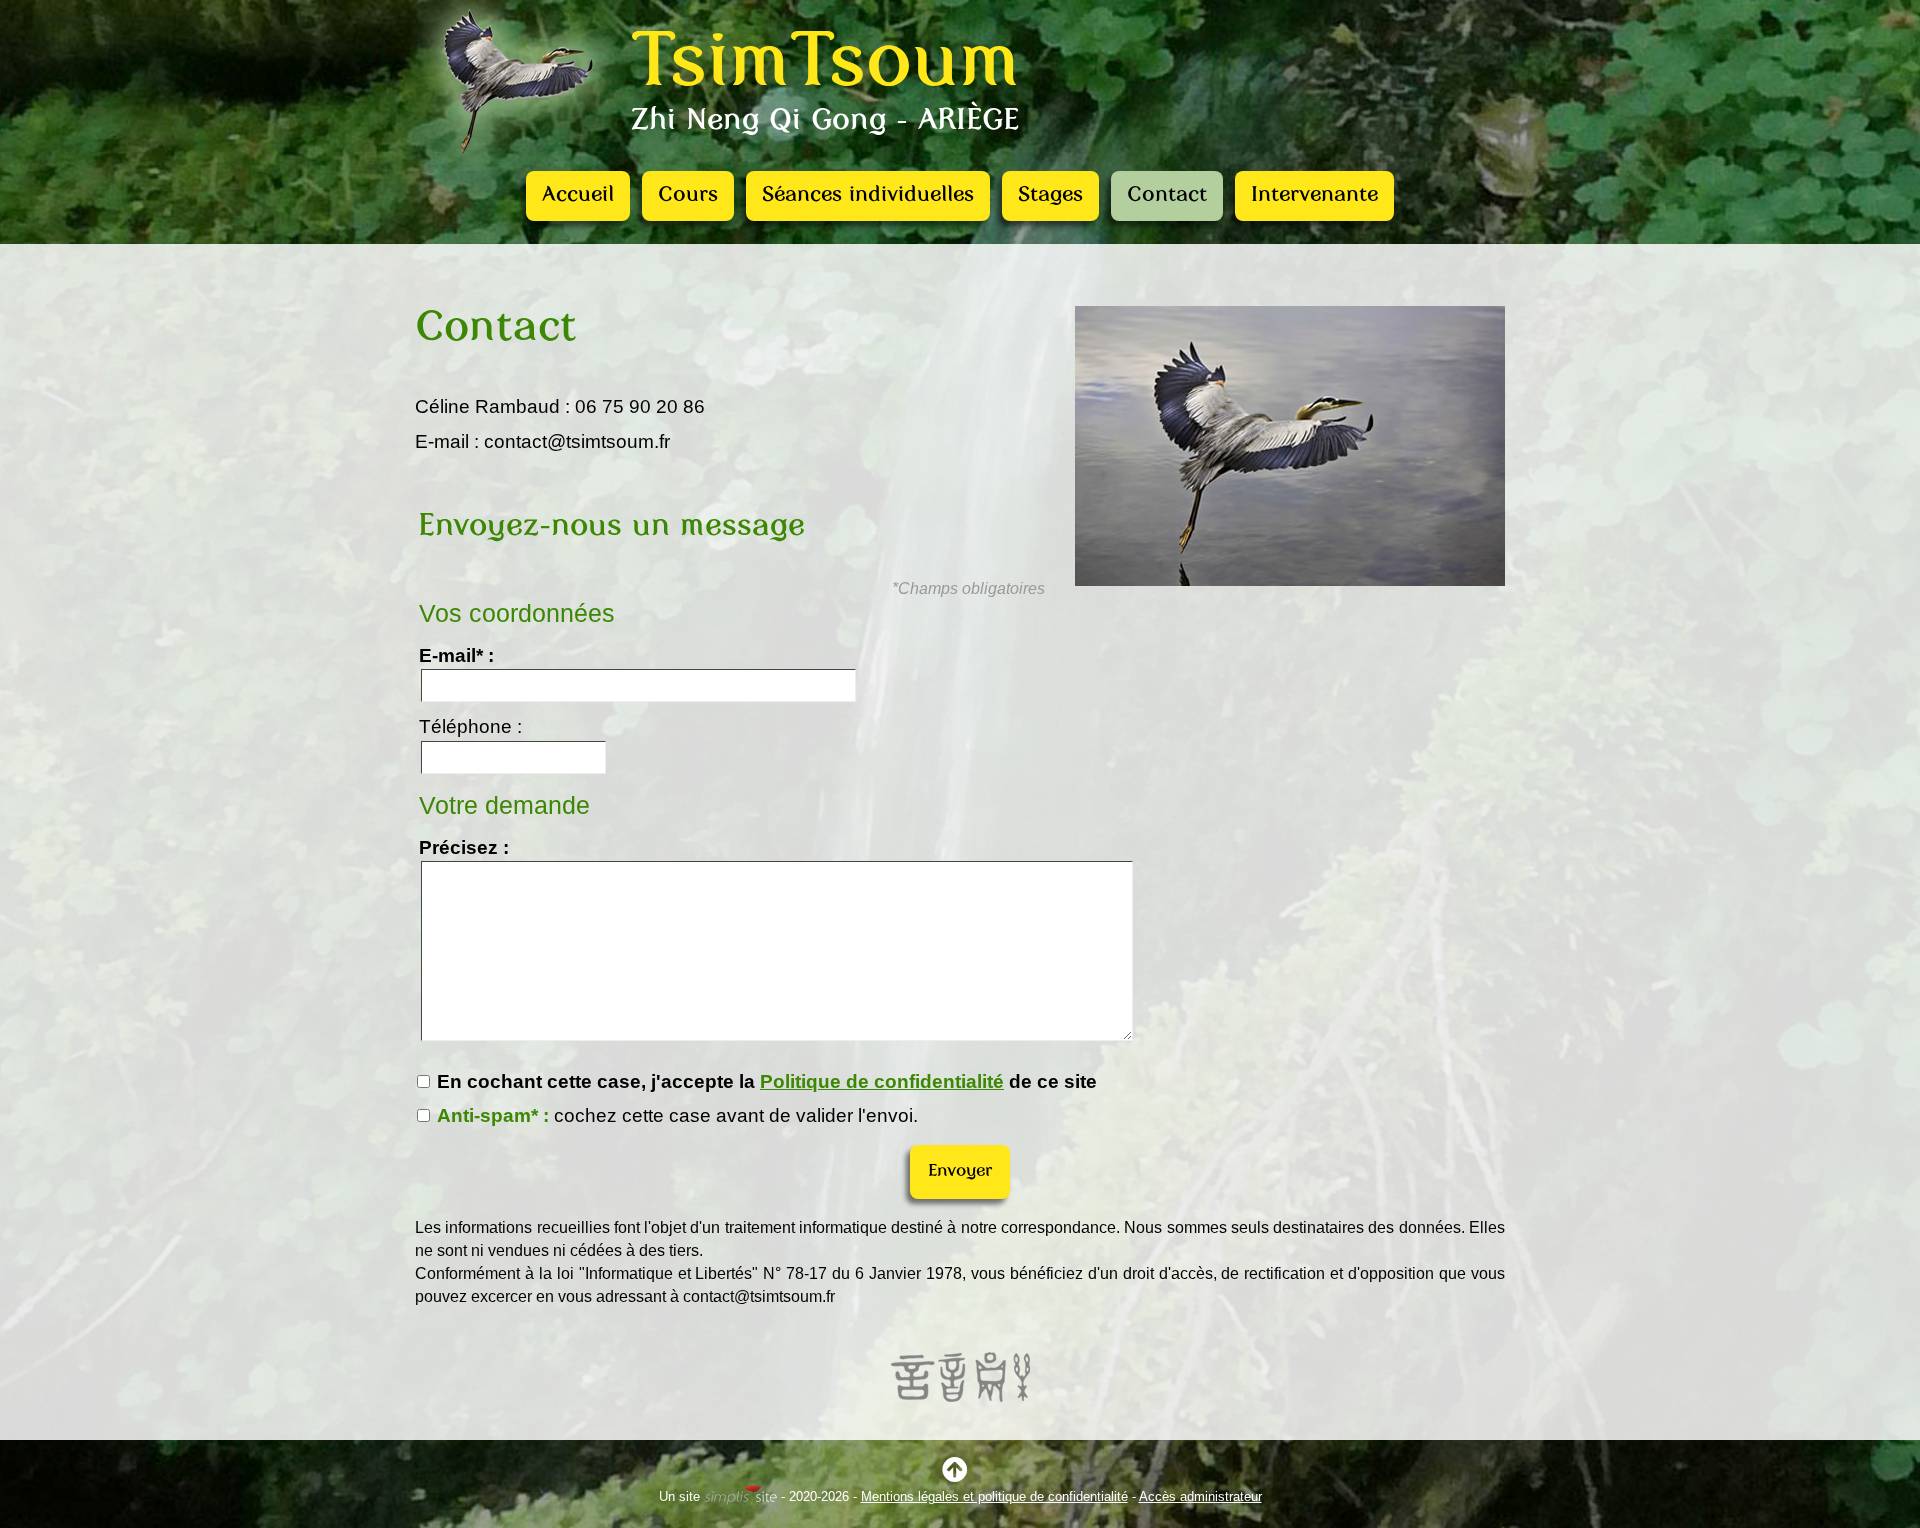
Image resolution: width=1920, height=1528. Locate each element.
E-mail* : (456, 655)
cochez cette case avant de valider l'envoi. (677, 1115)
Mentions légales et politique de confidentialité (994, 1496)
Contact (1167, 195)
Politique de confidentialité (882, 1081)
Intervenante (1314, 195)
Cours (688, 195)
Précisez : (464, 847)
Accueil (578, 195)
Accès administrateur (1200, 1496)
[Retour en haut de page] (960, 1474)
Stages (1050, 195)
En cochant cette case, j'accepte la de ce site (764, 1081)
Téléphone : (470, 726)
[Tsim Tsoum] (518, 164)
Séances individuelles (868, 195)
